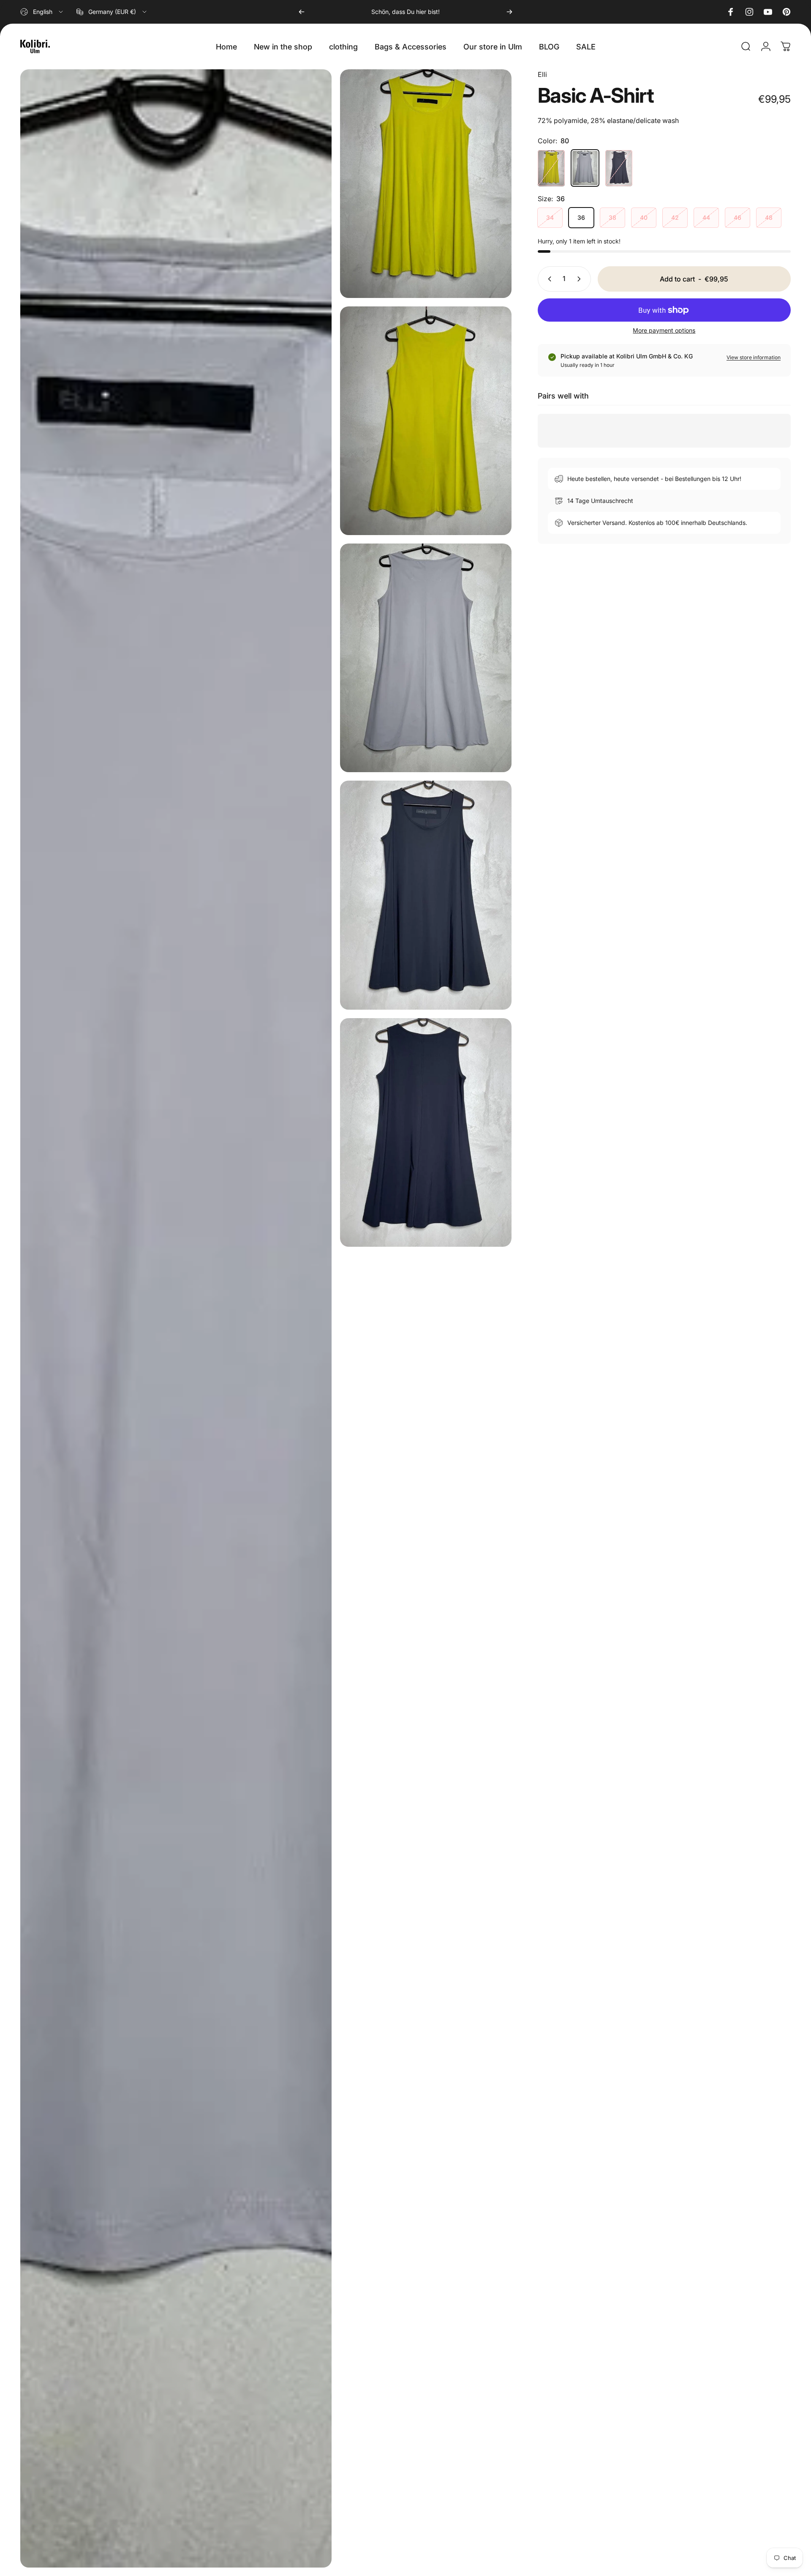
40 (644, 218)
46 (738, 218)
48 (769, 218)
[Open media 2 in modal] (426, 421)
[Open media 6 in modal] (426, 1132)
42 (675, 218)
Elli (542, 74)
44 (706, 218)
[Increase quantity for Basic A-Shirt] (581, 279)
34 (550, 218)
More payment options (664, 330)
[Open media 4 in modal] (426, 658)
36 (581, 218)
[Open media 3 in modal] (176, 1318)
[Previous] (302, 12)
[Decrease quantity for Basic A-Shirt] (548, 279)
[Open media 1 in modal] (426, 184)
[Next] (509, 12)
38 (612, 218)
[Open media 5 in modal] (426, 895)
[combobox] (42, 12)
